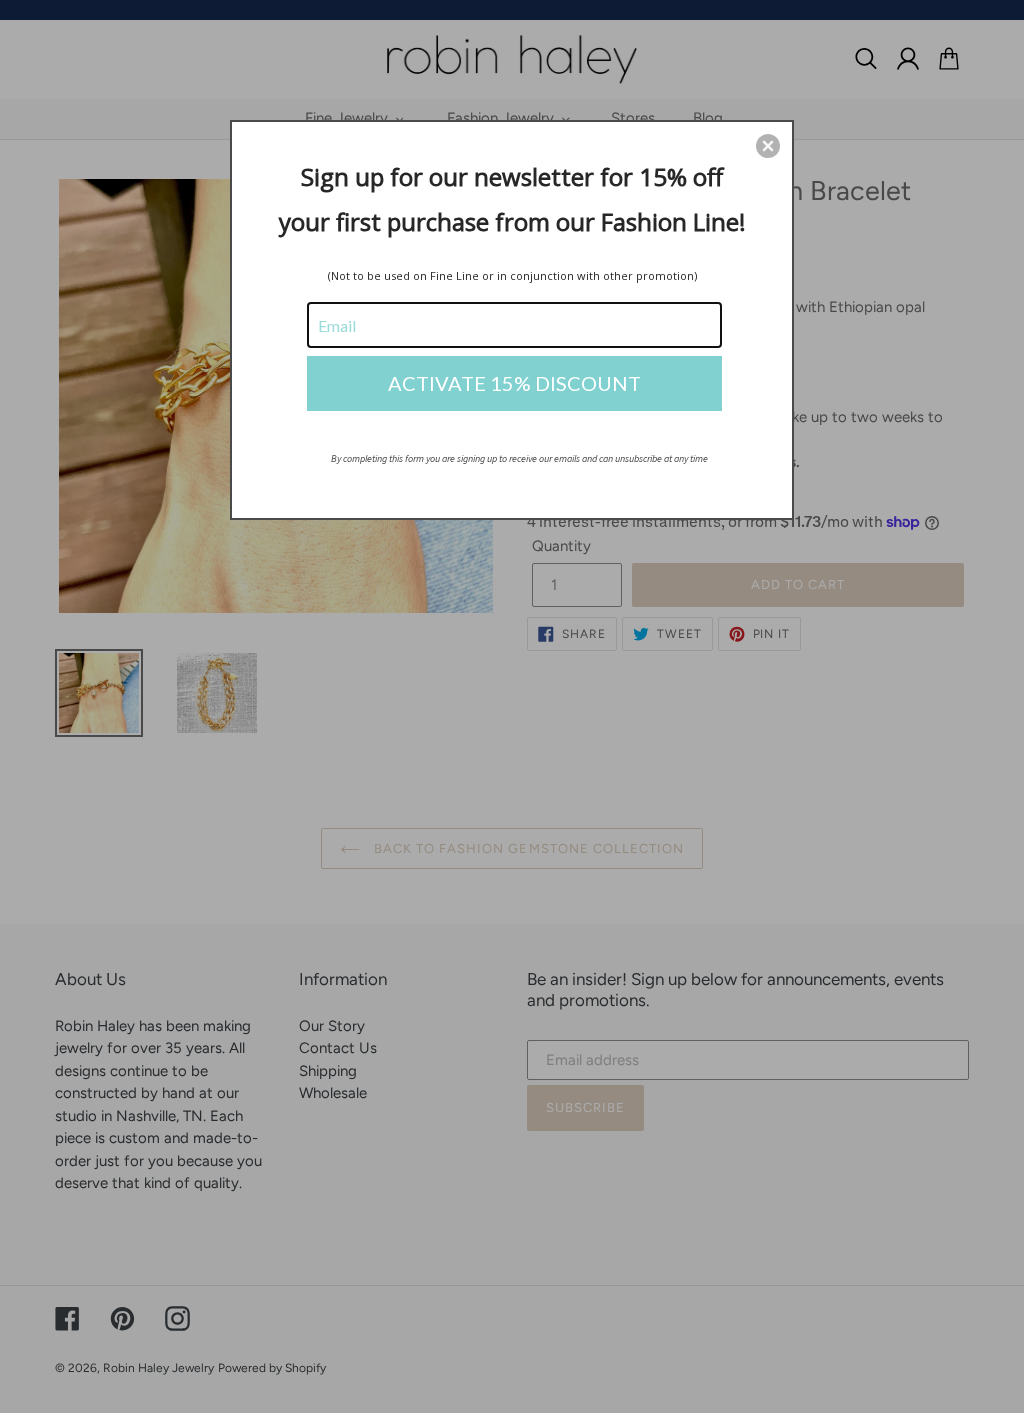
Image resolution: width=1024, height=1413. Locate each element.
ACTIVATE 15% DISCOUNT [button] (514, 383)
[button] (768, 146)
